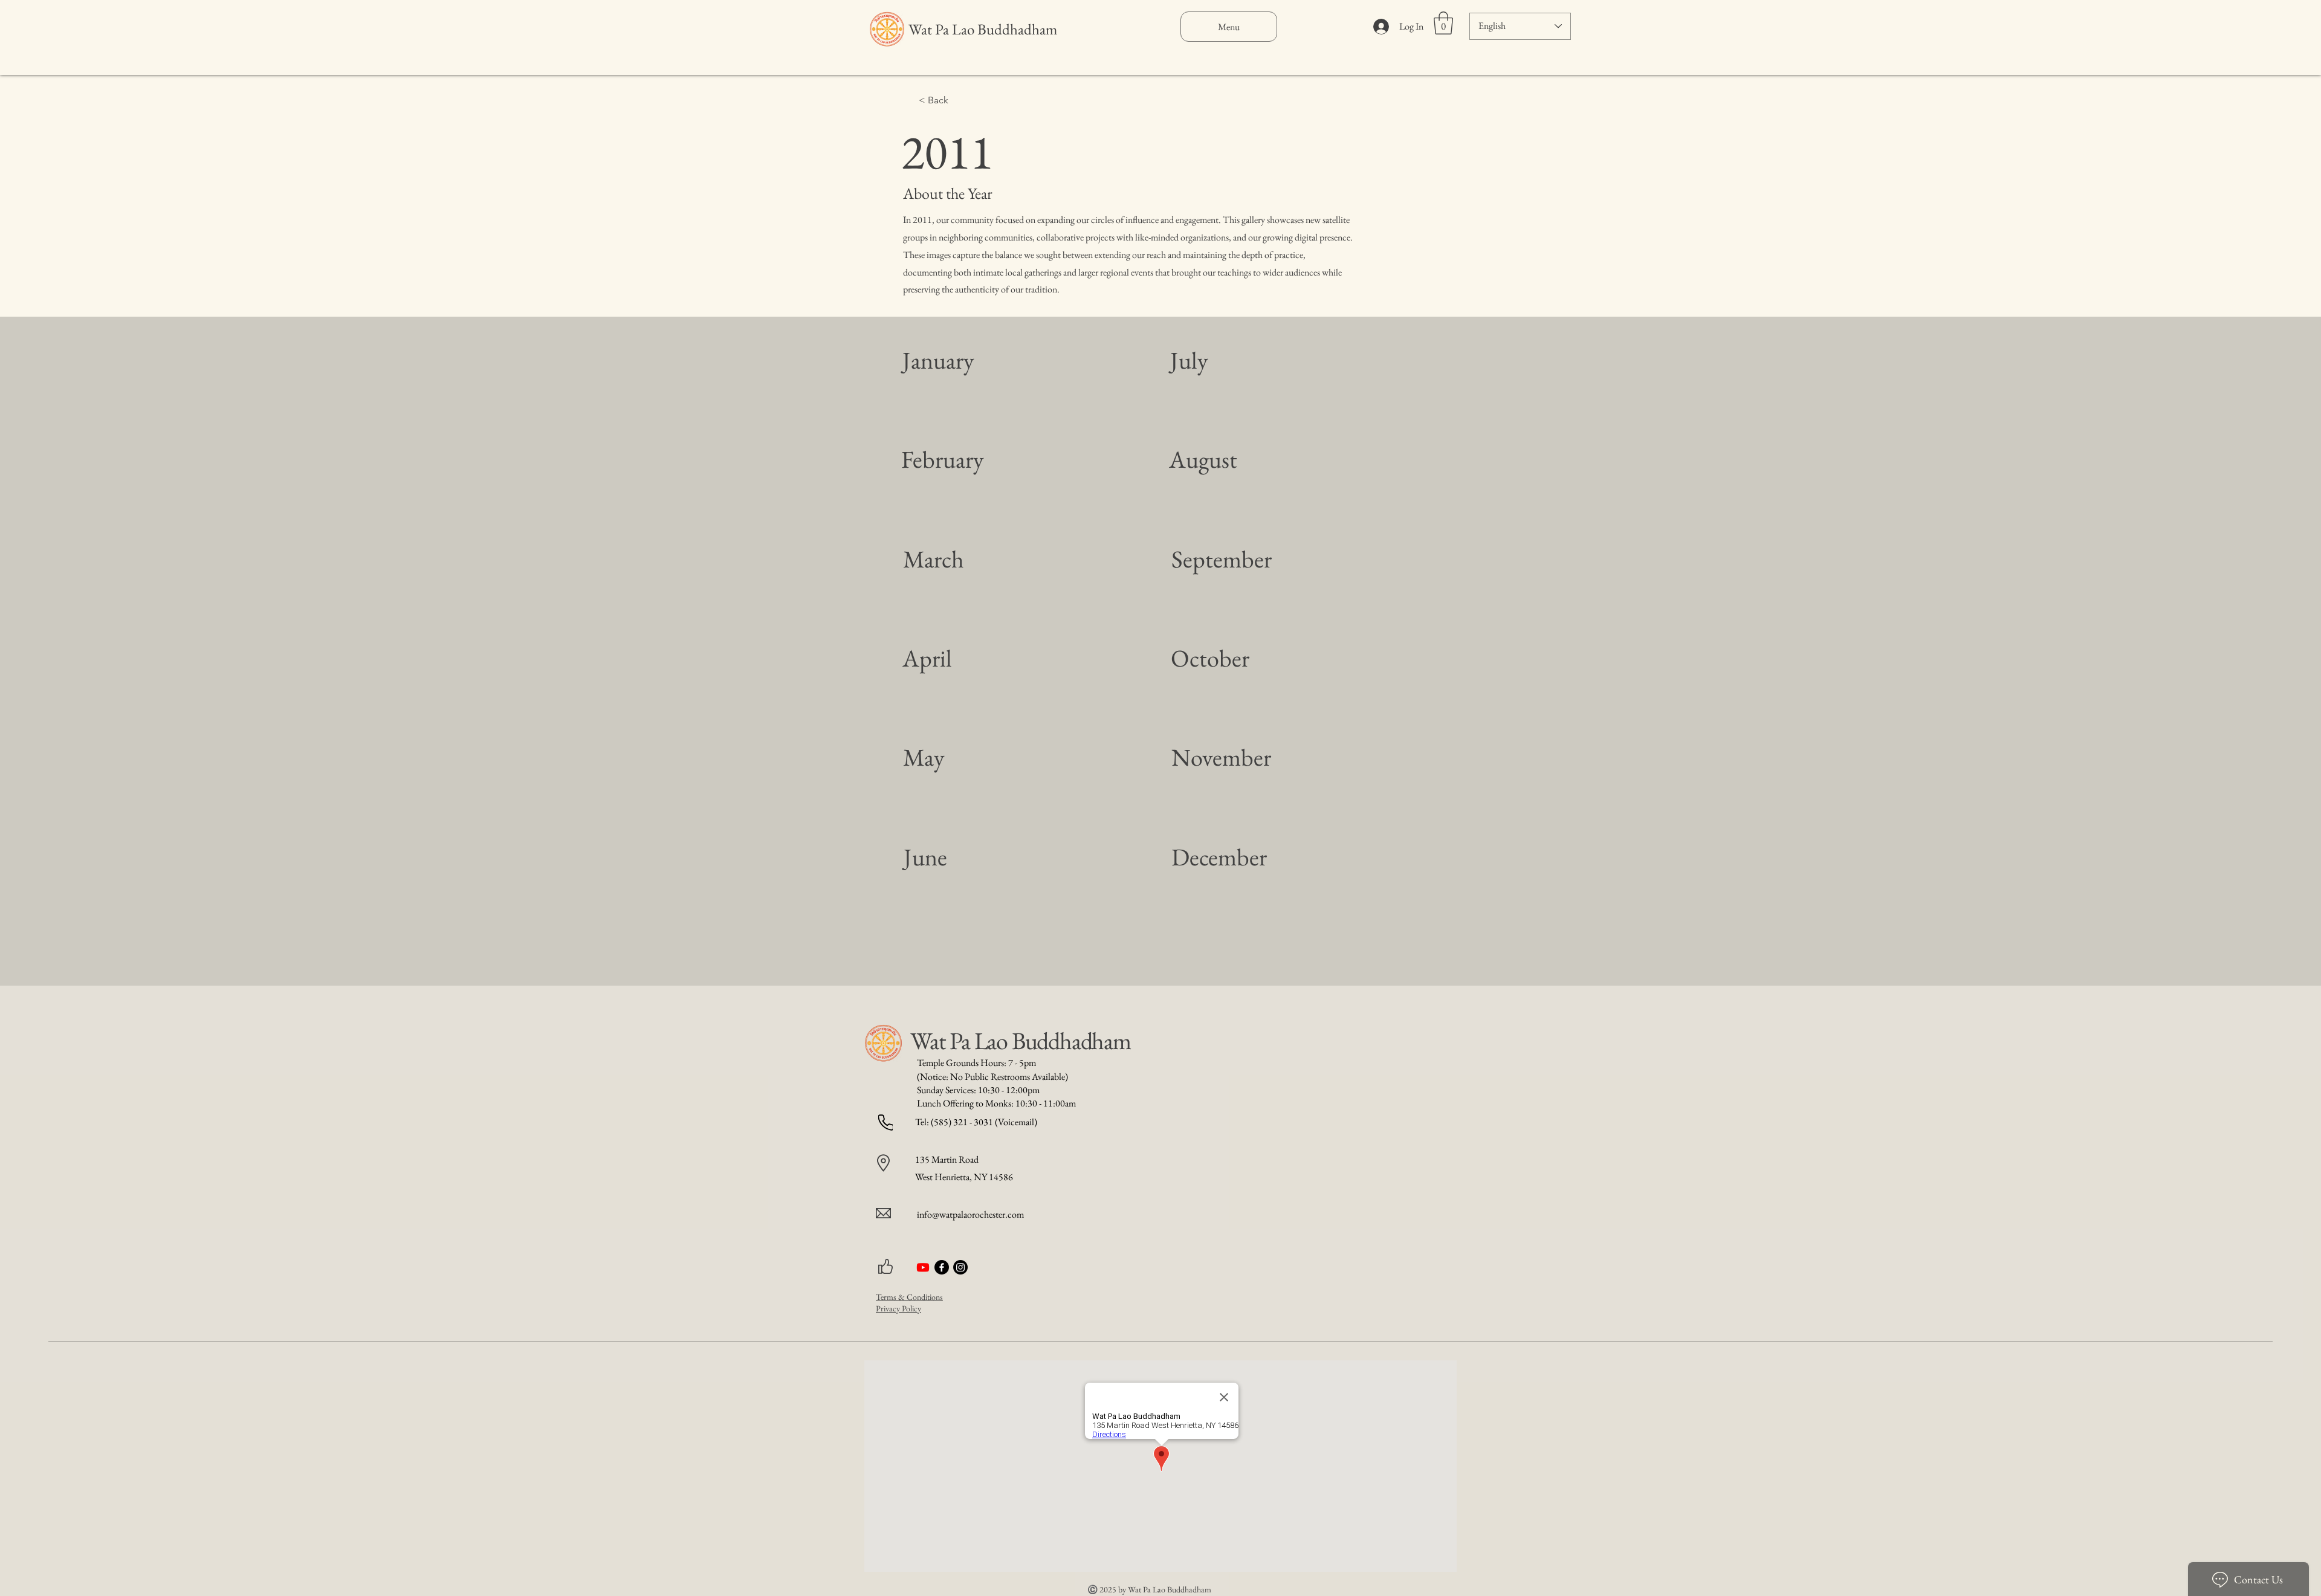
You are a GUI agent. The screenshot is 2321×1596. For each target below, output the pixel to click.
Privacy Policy (898, 1308)
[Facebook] (942, 1267)
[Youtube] (923, 1267)
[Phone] (885, 1123)
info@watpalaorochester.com (970, 1214)
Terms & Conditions (909, 1297)
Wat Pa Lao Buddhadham (983, 29)
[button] (1443, 23)
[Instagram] (960, 1267)
